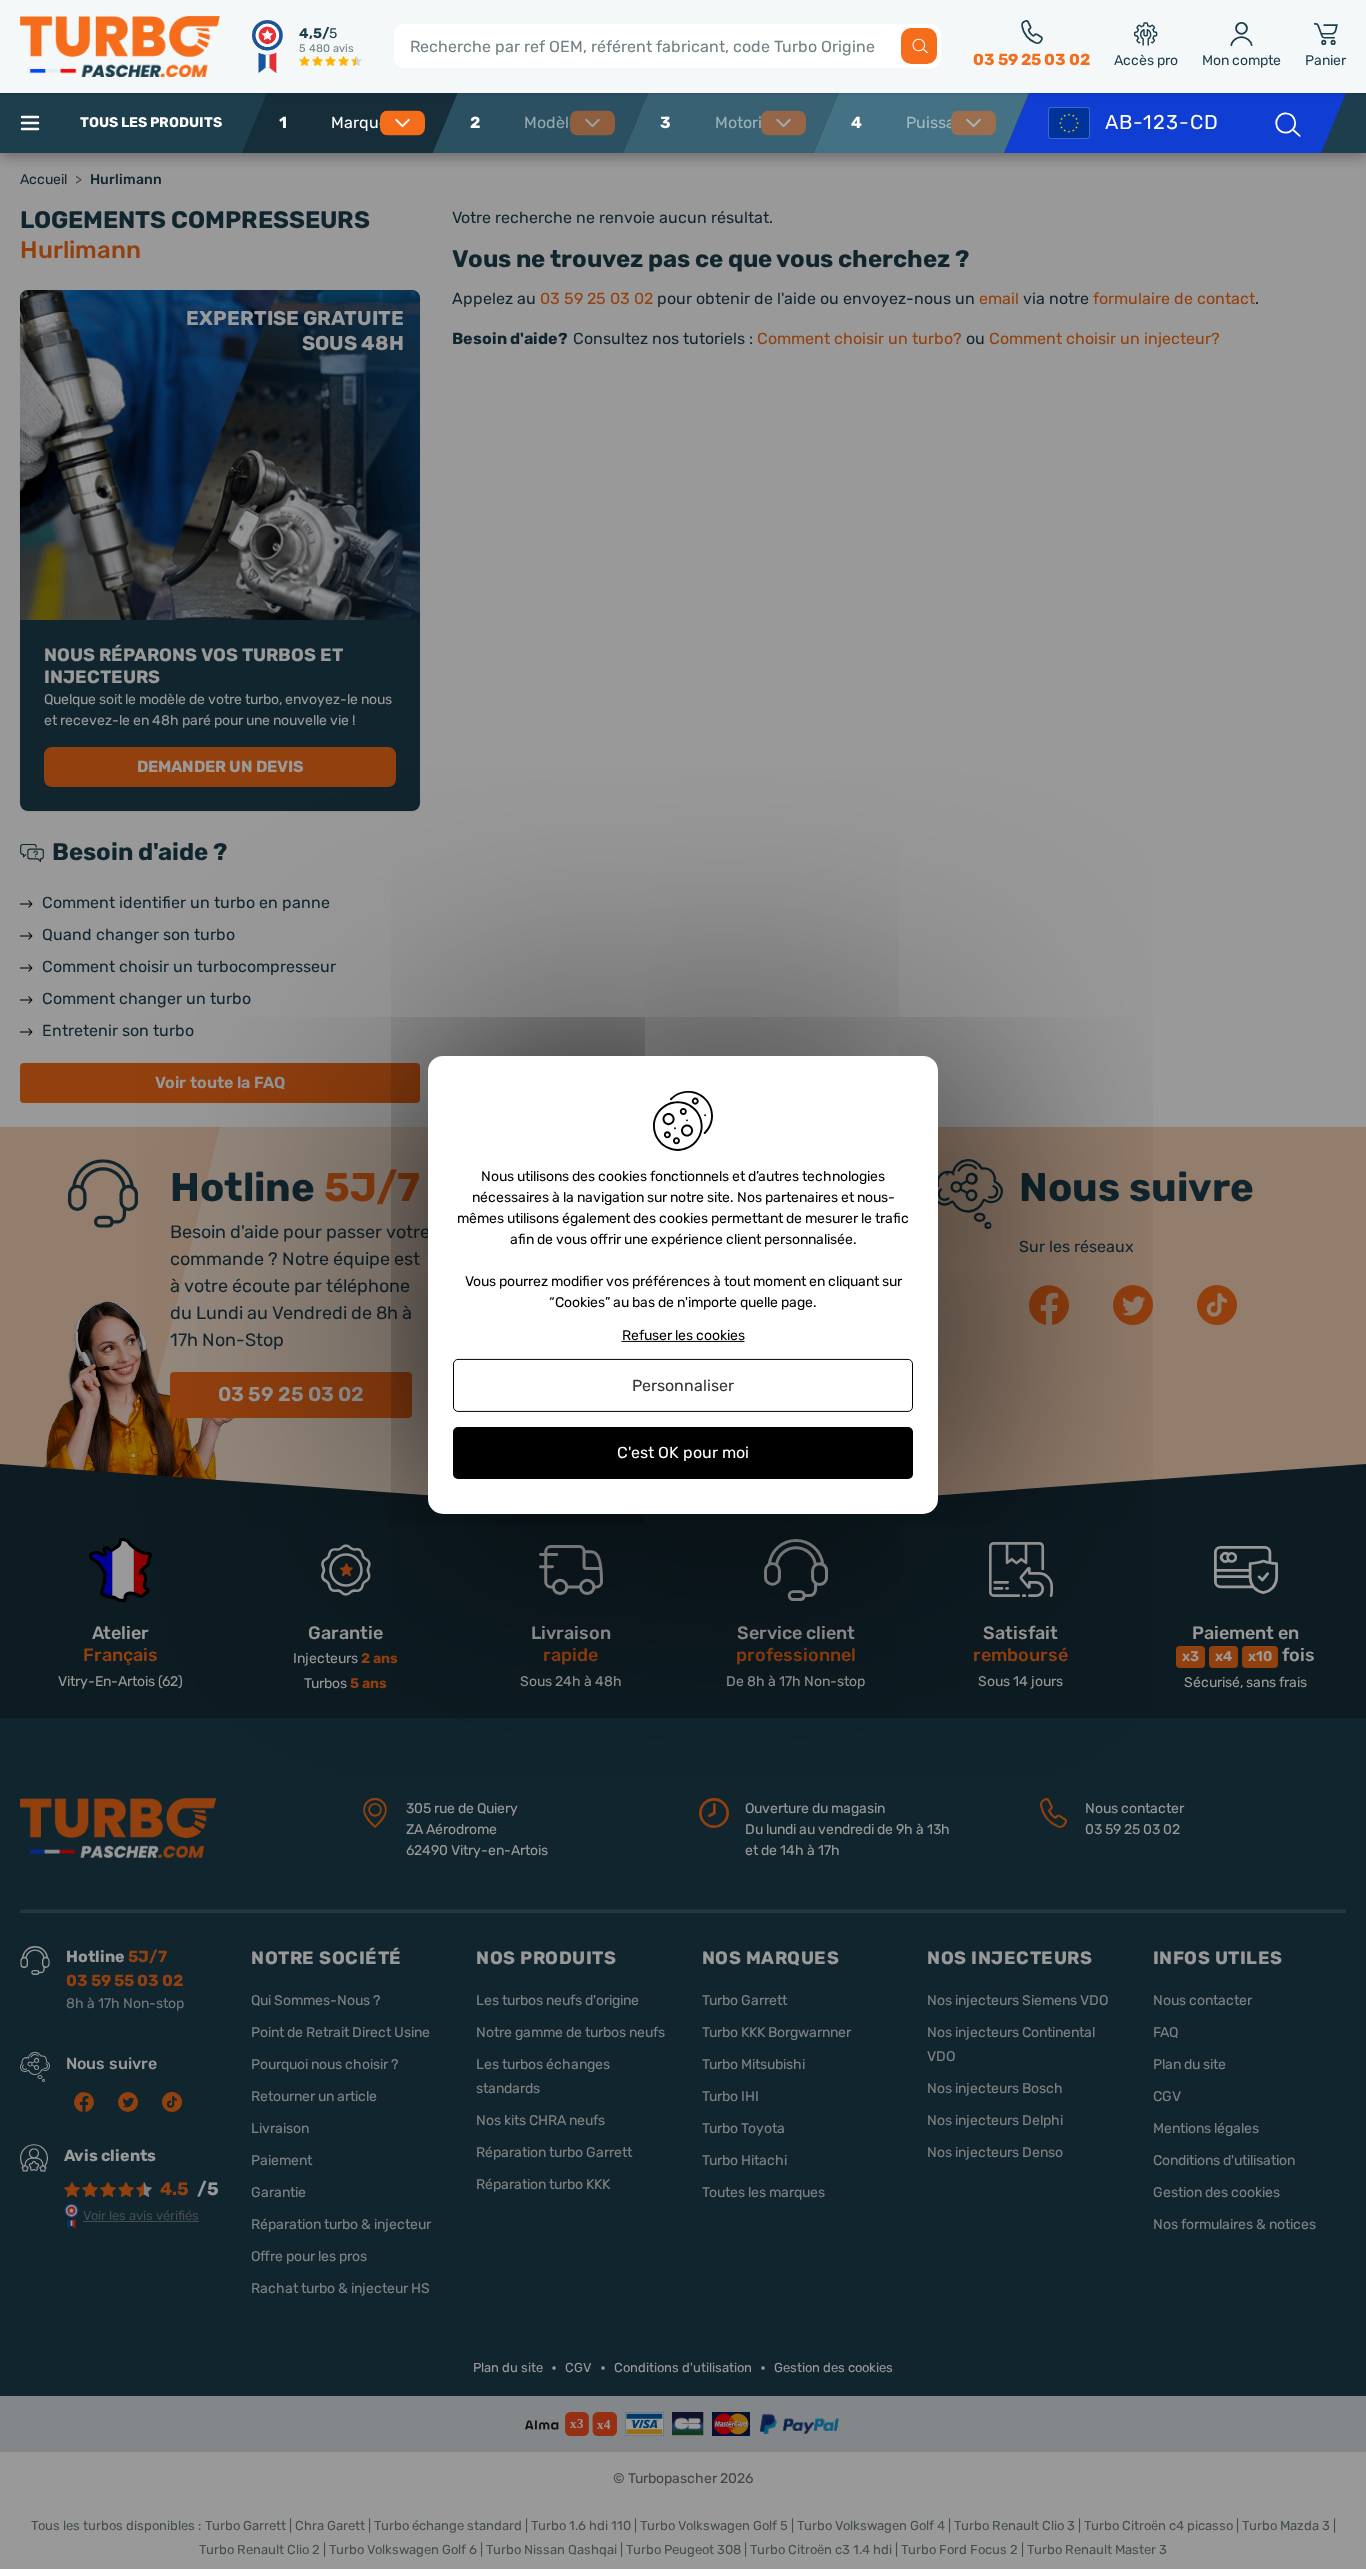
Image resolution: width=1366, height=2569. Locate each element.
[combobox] (387, 123)
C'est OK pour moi (683, 1452)
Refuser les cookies (683, 1335)
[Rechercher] (919, 46)
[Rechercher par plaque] (1286, 123)
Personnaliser (683, 1385)
